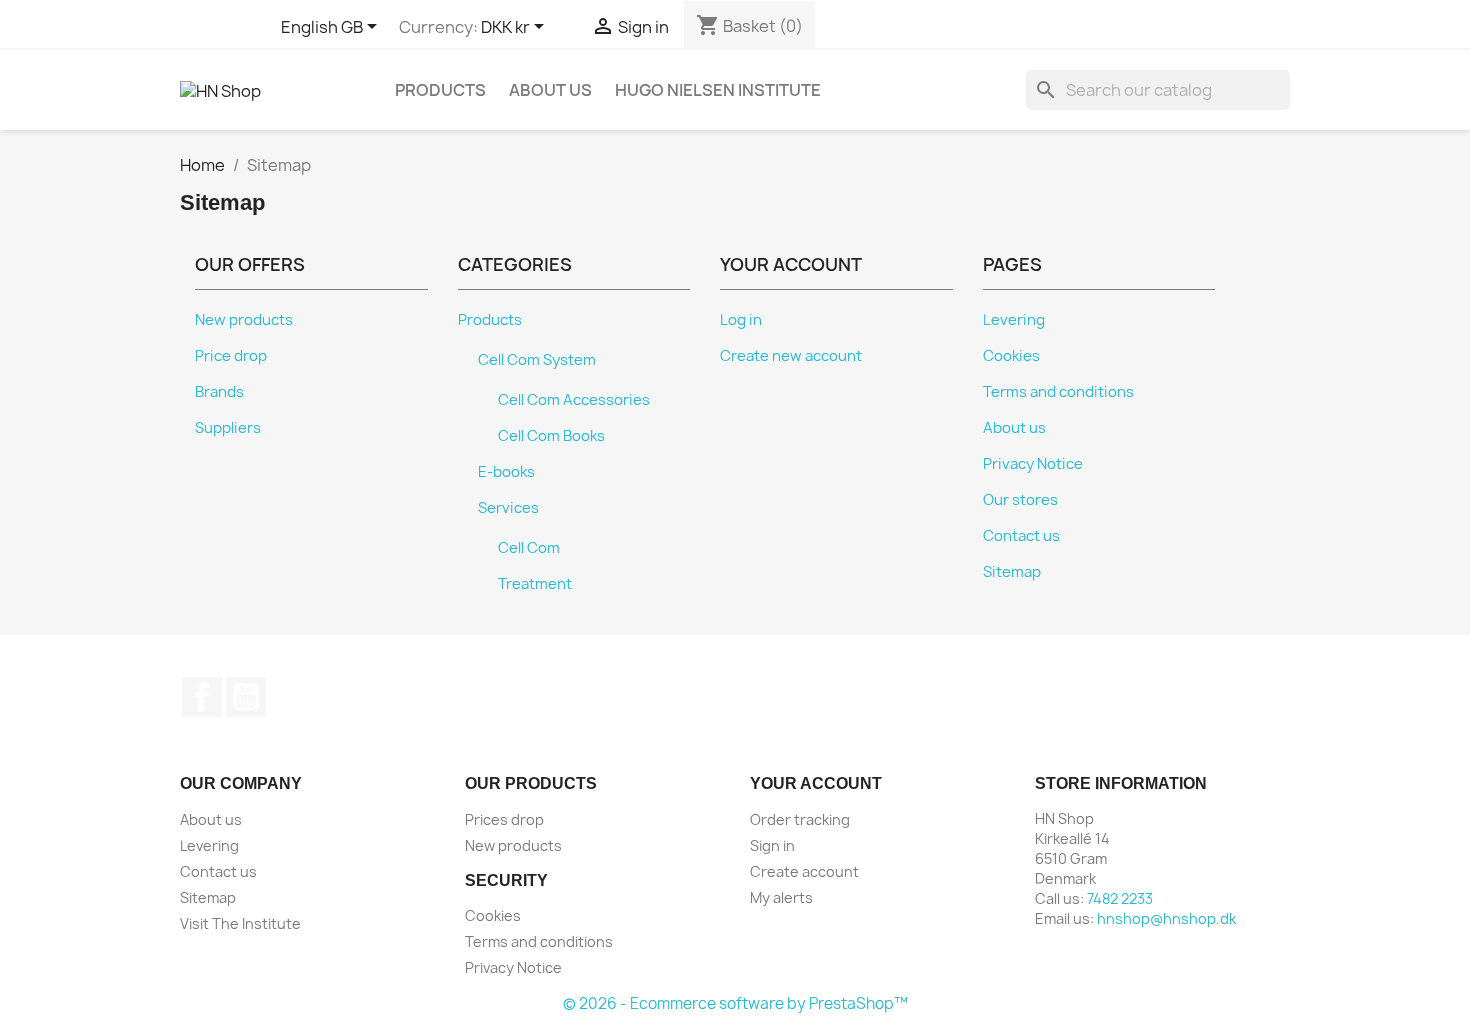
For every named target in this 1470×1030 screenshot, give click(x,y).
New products (244, 320)
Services (508, 508)
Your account (816, 783)
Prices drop (504, 819)
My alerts (781, 897)
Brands (219, 392)
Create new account (791, 356)
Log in (741, 320)
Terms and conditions (1058, 392)
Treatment (535, 584)
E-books (506, 472)
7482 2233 (1120, 898)
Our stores (1020, 500)
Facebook (202, 697)
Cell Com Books (551, 436)
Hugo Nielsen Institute (718, 90)
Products (440, 90)
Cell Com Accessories (574, 400)
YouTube (246, 697)
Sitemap (1012, 572)
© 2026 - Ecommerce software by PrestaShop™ (735, 1003)
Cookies (1011, 356)
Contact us (1021, 536)
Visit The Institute (240, 923)
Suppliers (228, 428)
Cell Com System (537, 360)
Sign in (772, 845)
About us (550, 90)
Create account (804, 871)
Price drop (231, 356)
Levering (1014, 320)
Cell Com (529, 548)
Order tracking (800, 819)
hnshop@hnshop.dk (1166, 918)
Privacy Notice (1033, 464)
